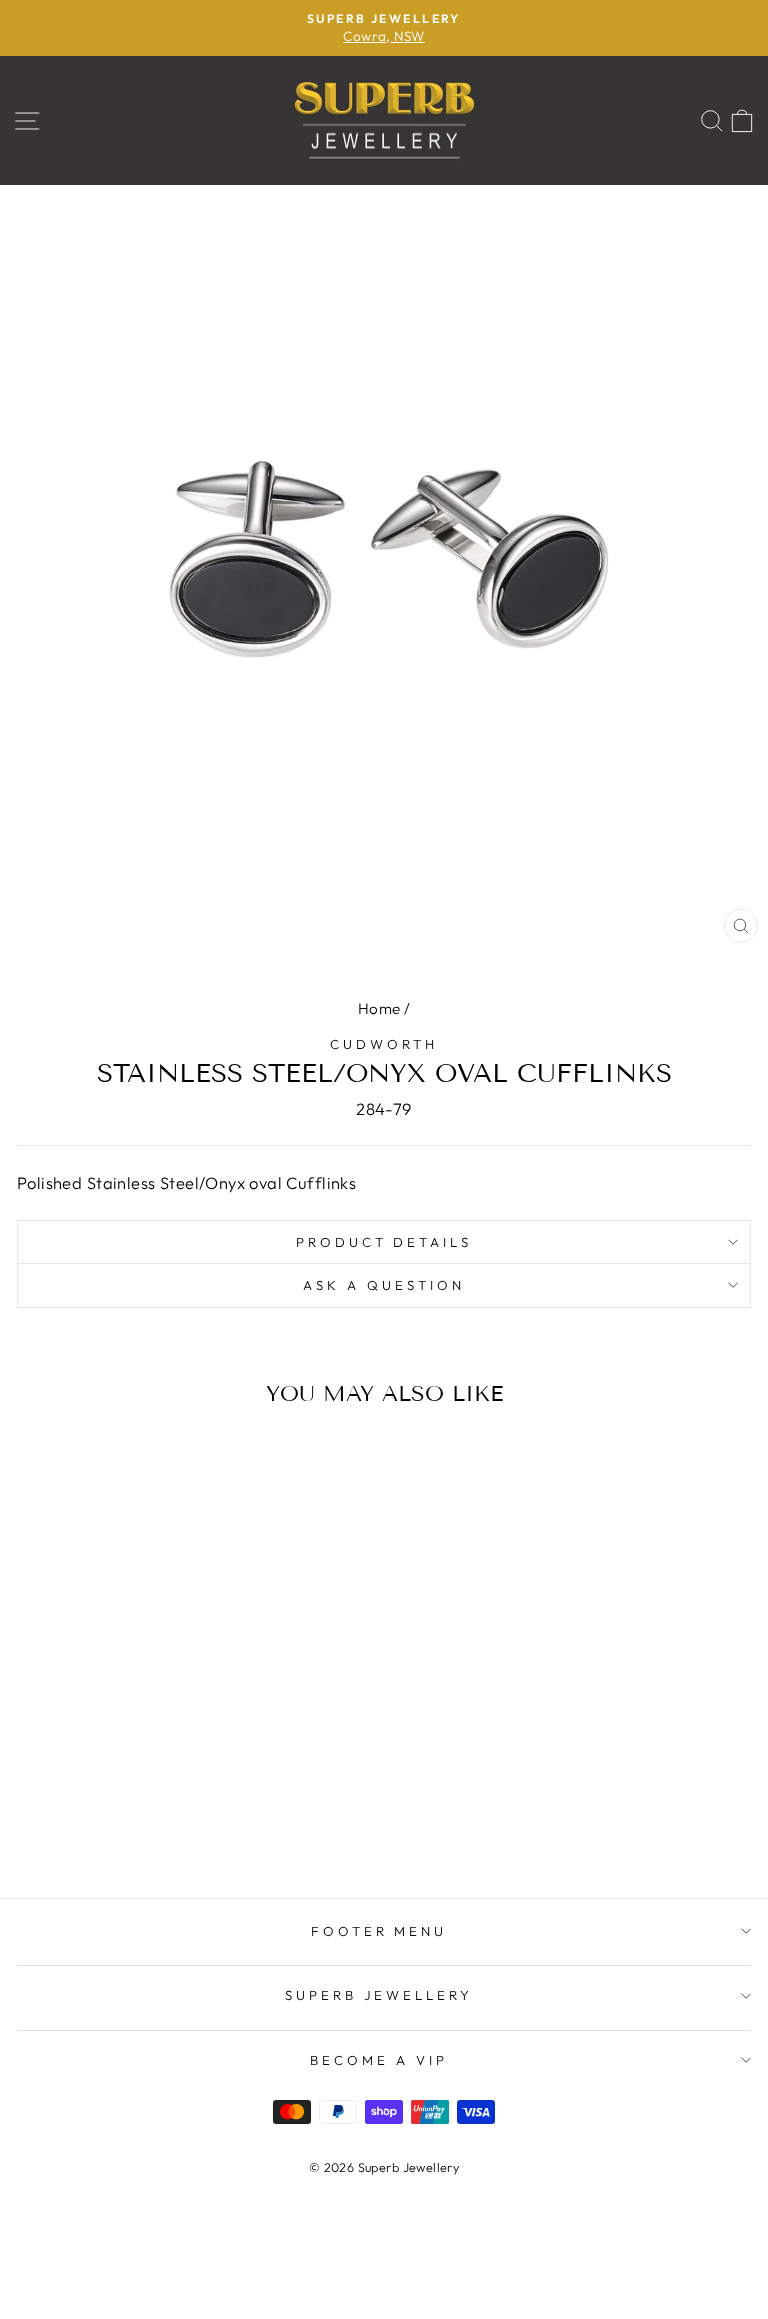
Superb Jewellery (379, 1995)
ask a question (384, 1285)
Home (379, 1008)
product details (384, 1242)
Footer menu (379, 1931)
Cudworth (384, 1044)
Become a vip (379, 2060)
